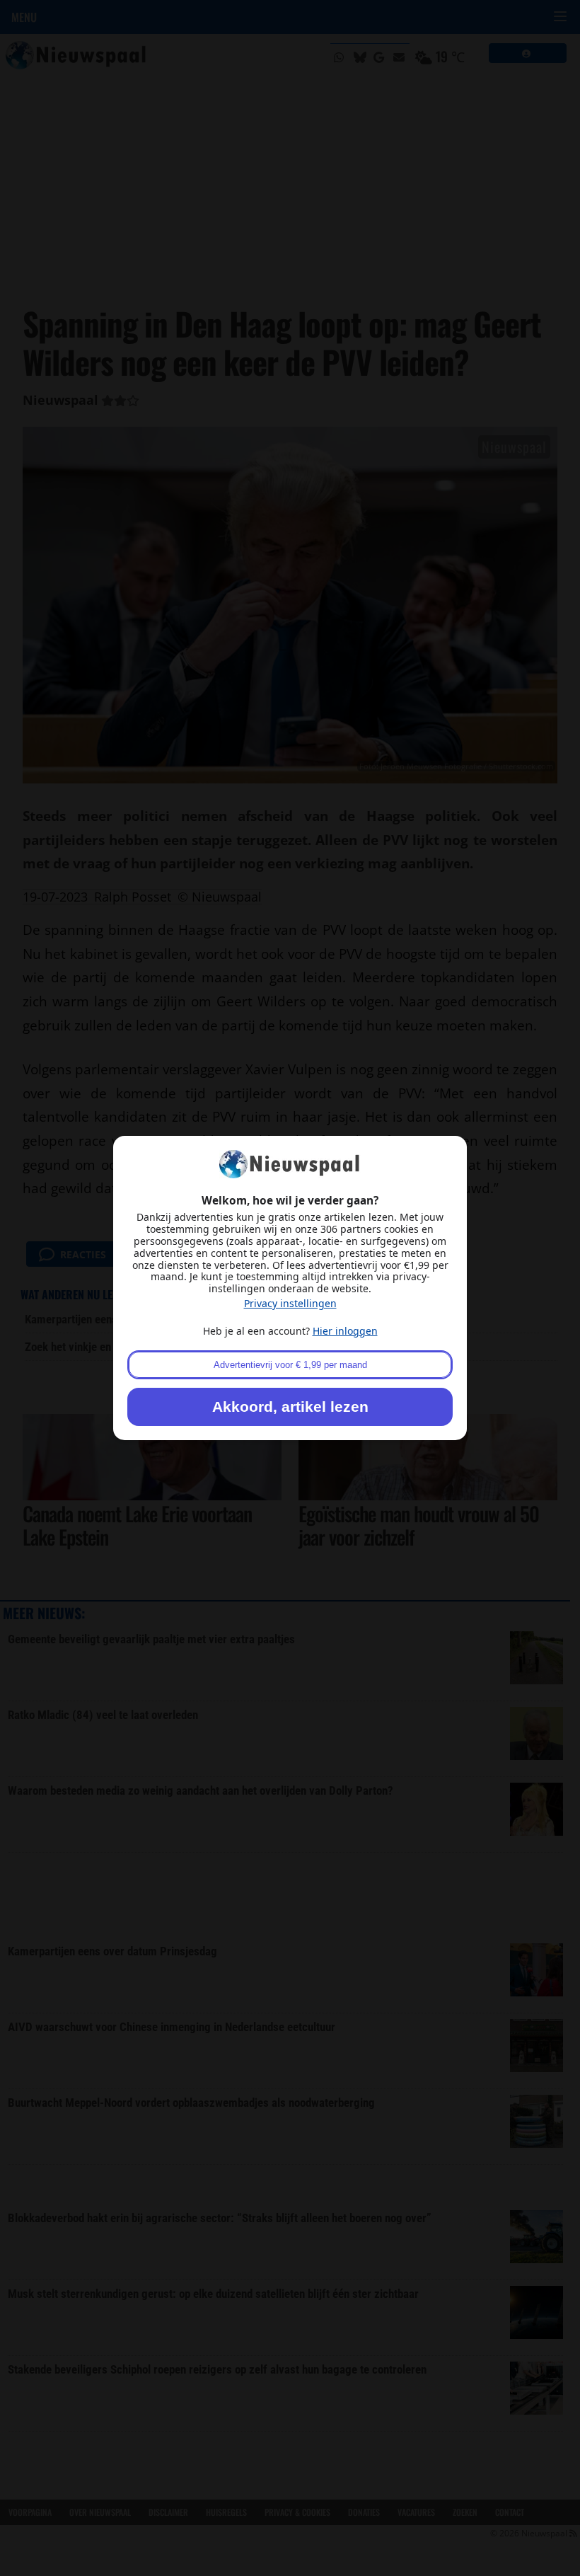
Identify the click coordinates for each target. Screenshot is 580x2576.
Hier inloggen (345, 1331)
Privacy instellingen (290, 1303)
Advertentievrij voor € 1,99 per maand (290, 1365)
